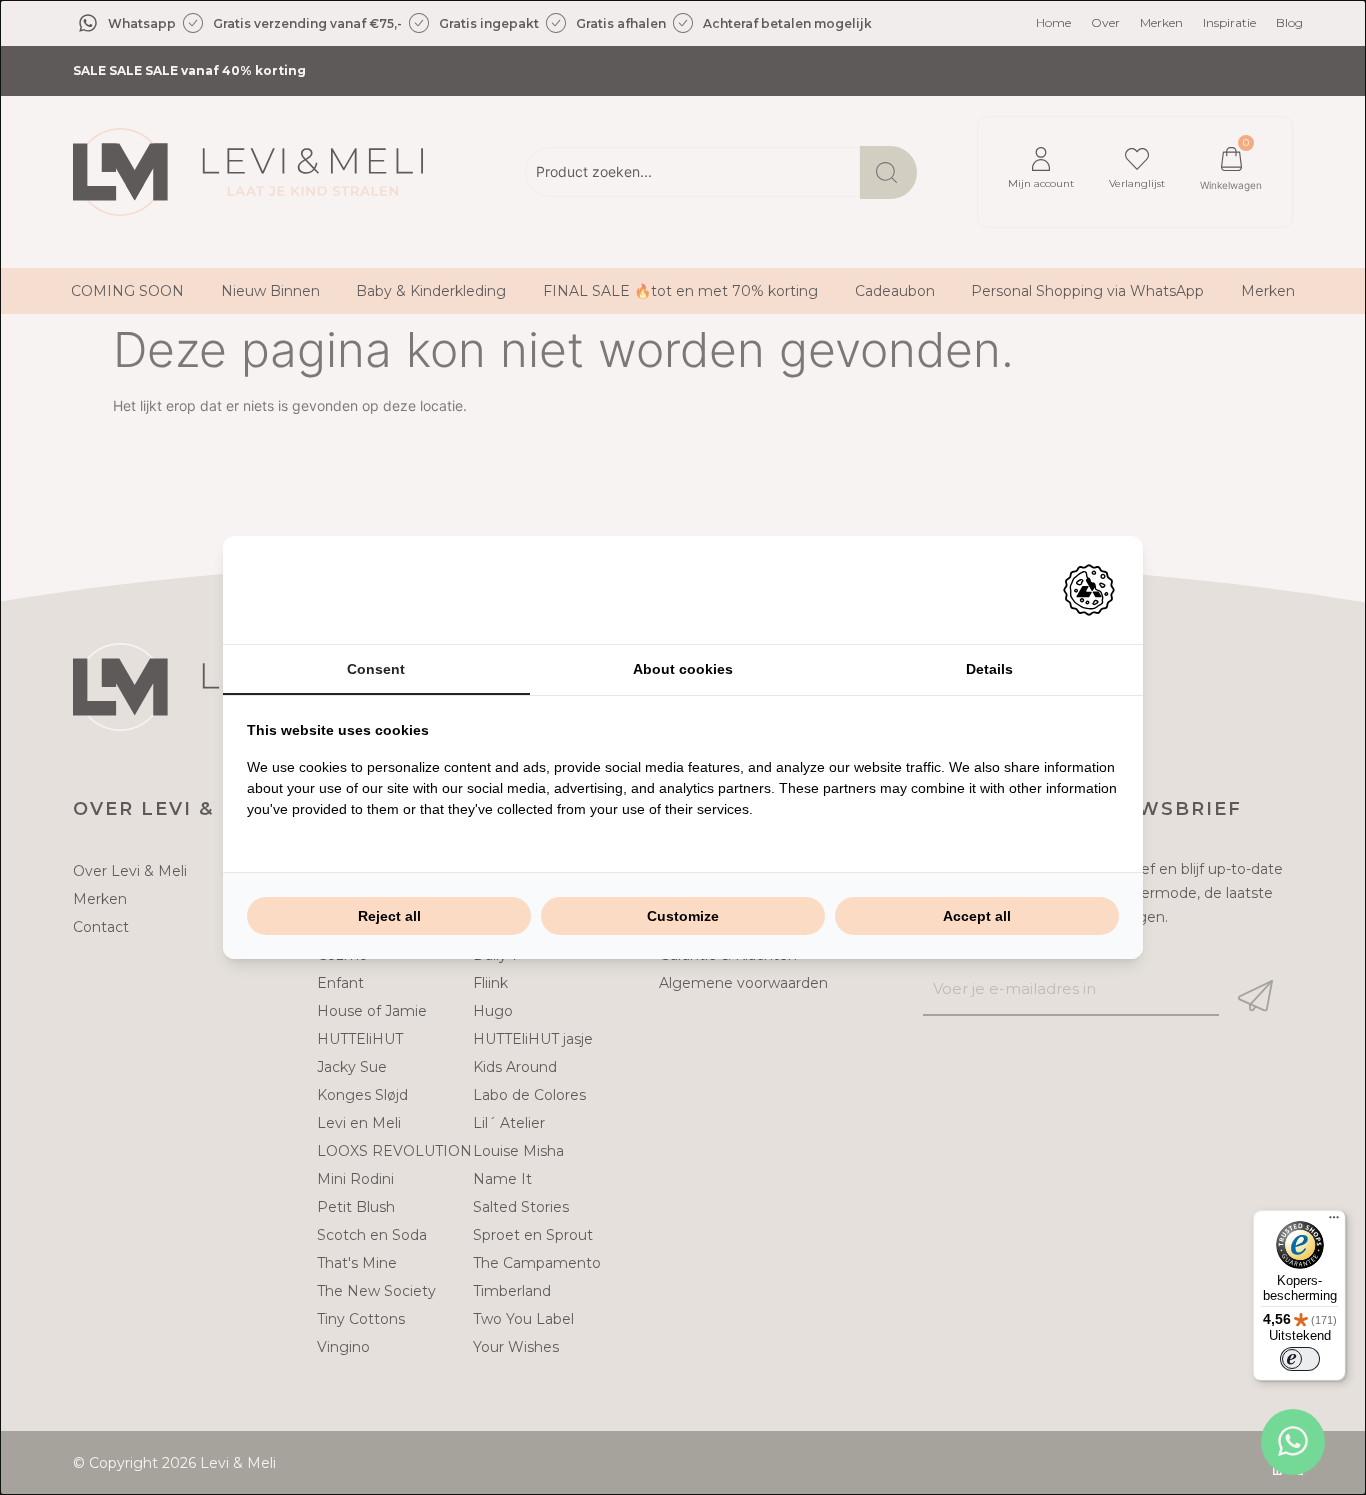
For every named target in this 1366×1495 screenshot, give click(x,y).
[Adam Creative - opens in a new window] (1089, 590)
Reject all (389, 916)
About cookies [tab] (683, 669)
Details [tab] (989, 669)
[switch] (1300, 1359)
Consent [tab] (376, 669)
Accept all (977, 916)
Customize (683, 916)
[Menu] (1334, 1222)
